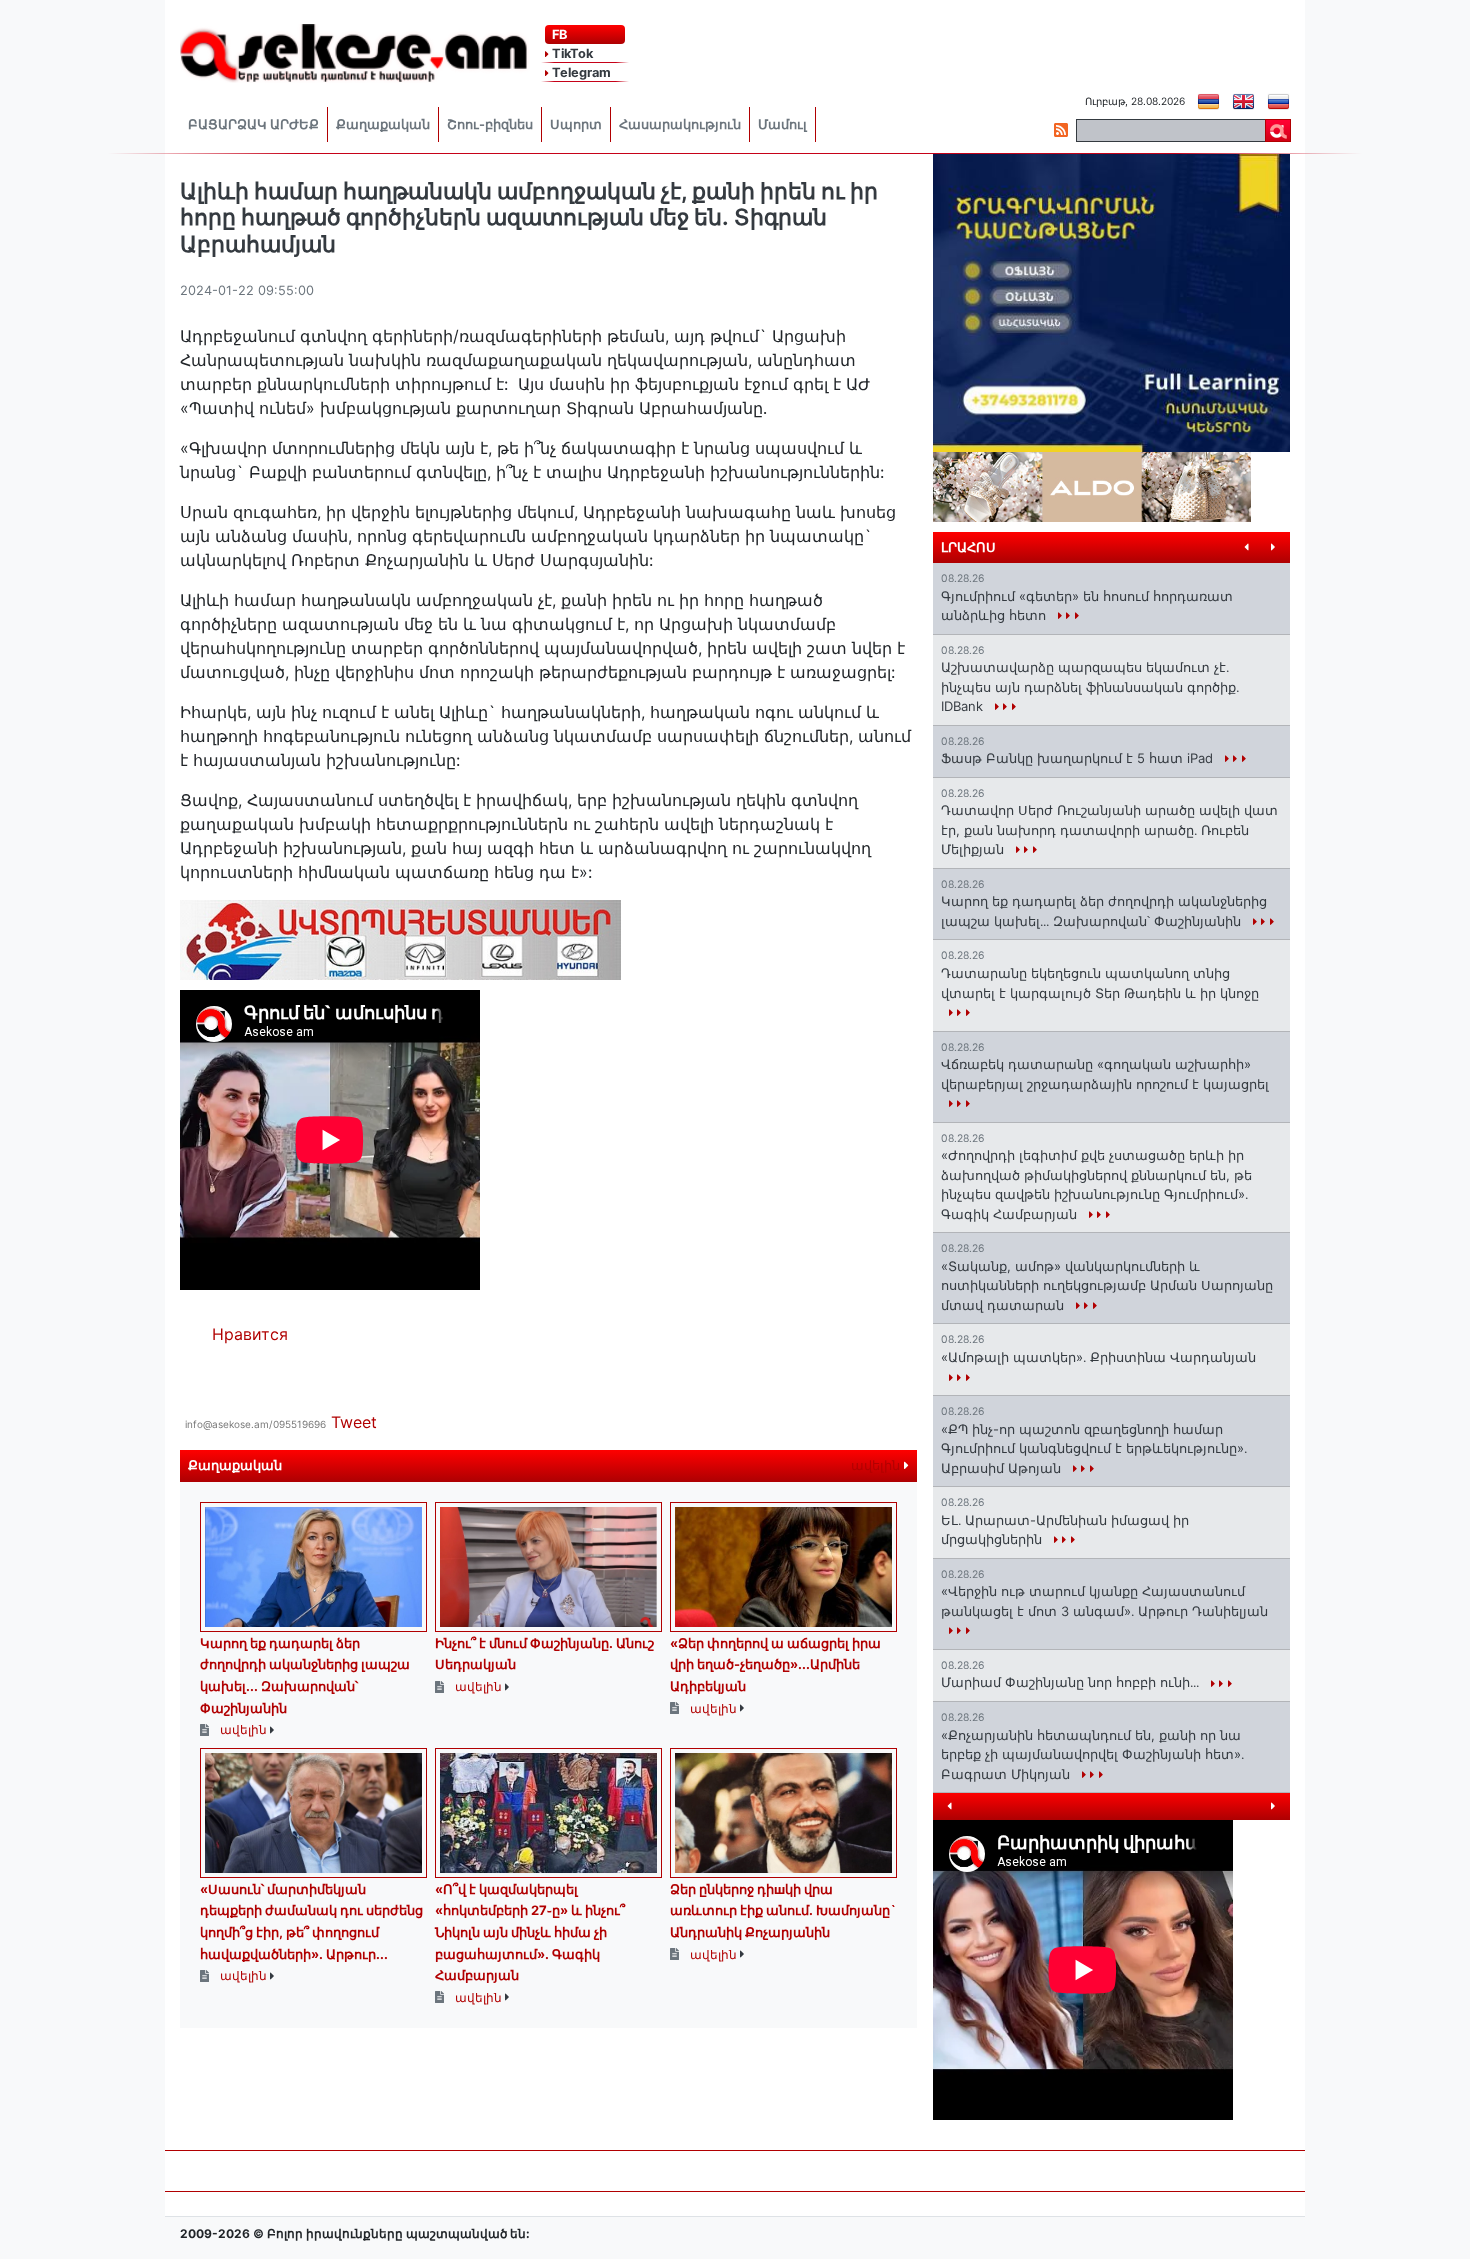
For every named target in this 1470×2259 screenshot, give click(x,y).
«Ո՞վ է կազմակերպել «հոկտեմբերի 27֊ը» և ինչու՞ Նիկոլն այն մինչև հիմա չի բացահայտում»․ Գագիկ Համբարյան (530, 1932)
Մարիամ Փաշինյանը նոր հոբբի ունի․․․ (1072, 1682)
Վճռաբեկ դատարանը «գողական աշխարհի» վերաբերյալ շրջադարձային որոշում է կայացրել (1105, 1074)
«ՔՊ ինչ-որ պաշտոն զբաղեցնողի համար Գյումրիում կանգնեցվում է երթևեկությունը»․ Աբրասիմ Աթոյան (1094, 1448)
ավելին (877, 1465)
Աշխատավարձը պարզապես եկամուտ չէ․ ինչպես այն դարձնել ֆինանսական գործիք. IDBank (1090, 686)
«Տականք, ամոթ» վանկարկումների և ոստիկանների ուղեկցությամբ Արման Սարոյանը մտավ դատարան (1107, 1285)
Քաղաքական (383, 124)
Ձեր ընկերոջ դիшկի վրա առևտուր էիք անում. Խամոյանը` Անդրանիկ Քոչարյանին (783, 1910)
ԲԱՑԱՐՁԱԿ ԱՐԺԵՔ (253, 124)
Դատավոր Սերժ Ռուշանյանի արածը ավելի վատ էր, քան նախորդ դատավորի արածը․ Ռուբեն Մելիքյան (1109, 829)
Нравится (250, 1334)
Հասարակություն (680, 124)
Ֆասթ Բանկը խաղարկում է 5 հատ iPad (1079, 758)
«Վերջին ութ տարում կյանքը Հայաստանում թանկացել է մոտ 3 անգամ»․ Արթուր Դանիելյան (1104, 1601)
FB (558, 34)
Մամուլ (782, 124)
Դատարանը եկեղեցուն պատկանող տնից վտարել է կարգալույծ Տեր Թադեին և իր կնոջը (1100, 983)
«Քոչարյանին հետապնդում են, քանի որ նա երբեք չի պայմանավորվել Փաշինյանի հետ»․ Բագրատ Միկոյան (1092, 1754)
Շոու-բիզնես (490, 124)
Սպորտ (576, 124)
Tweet (354, 1422)
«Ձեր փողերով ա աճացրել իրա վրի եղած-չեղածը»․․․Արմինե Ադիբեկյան (775, 1664)
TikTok (571, 53)
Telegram (580, 72)
